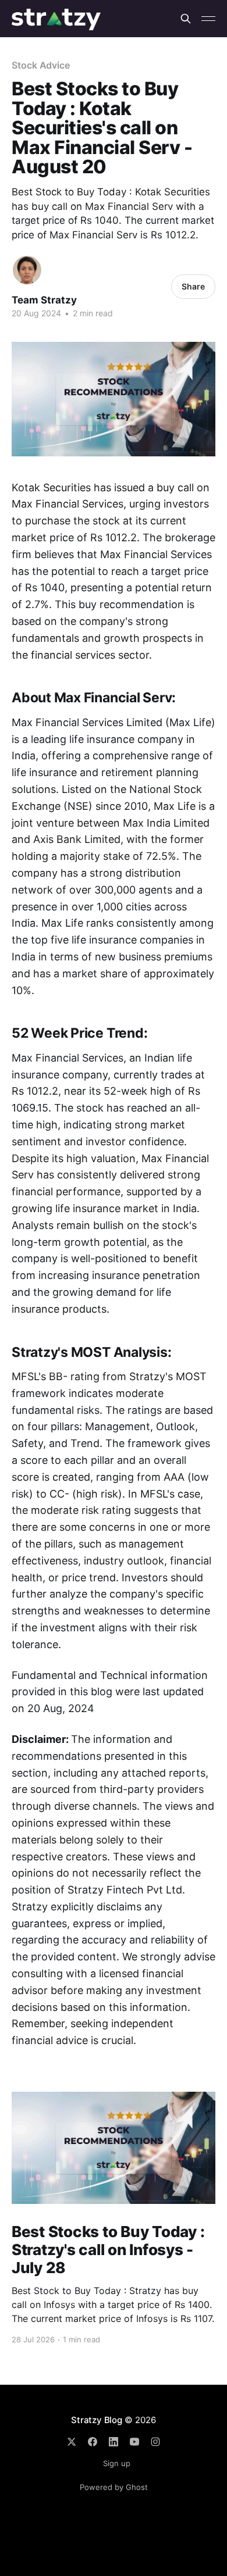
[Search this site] (186, 19)
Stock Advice (41, 65)
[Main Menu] (208, 19)
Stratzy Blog (96, 2420)
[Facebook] (93, 2442)
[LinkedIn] (114, 2442)
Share (193, 286)
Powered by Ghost (114, 2487)
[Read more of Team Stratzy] (27, 270)
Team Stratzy (44, 300)
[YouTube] (134, 2442)
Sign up (117, 2463)
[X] (72, 2442)
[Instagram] (155, 2442)
